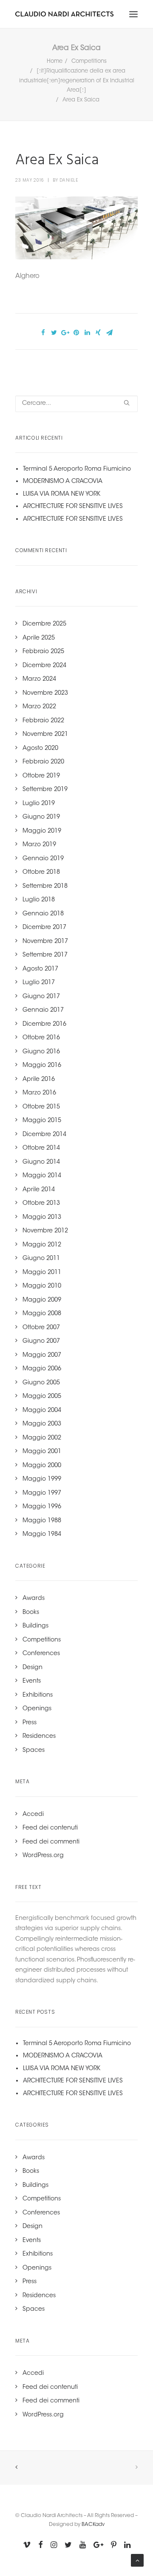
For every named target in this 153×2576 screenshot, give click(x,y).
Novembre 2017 (45, 942)
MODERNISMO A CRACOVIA (63, 482)
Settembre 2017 (45, 955)
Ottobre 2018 (41, 873)
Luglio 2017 (39, 983)
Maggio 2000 (42, 1466)
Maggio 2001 (42, 1452)
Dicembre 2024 (44, 666)
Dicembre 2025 (44, 624)
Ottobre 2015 (41, 1107)
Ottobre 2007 (41, 1328)
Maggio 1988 (42, 1521)
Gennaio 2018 (43, 914)
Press (30, 1723)
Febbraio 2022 (43, 721)
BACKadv (93, 2525)
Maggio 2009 (42, 1300)
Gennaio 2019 (43, 859)
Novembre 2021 (45, 735)
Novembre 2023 (45, 693)
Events (32, 1681)
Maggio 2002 (42, 1438)
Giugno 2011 (41, 1259)
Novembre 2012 (45, 1231)
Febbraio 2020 (43, 762)
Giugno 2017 (41, 997)
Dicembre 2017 (44, 928)
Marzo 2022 (39, 707)
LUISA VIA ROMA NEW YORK (62, 494)
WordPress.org (43, 1856)
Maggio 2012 (42, 1245)
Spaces (34, 1751)
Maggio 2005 (42, 1397)
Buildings (35, 1626)
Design (33, 1668)
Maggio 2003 (42, 1424)
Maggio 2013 (42, 1218)
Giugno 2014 (41, 1162)
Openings (37, 1709)
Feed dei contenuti (50, 1828)
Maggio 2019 (42, 831)
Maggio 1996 (42, 1507)
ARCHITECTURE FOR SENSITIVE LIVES (73, 507)
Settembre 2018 (45, 887)
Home (55, 61)
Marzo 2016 (39, 1093)
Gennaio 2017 (43, 1010)
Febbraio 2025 (43, 652)
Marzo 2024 (39, 679)
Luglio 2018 (39, 900)
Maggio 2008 (42, 1314)
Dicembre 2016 (44, 1024)
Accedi (33, 1815)
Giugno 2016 (41, 1052)
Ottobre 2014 (41, 1148)
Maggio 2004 (42, 1411)
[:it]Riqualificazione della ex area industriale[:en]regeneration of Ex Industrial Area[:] (77, 81)
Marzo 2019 (39, 845)
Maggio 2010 (42, 1286)
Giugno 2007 (41, 1341)
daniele (69, 180)
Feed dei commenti (51, 1842)
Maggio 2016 (42, 1066)
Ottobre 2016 (41, 1038)
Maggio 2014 (42, 1176)
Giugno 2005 (41, 1383)
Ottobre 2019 (41, 776)
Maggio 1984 (42, 1535)
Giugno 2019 (41, 817)
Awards (34, 1599)
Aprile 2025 (39, 638)
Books (31, 1613)
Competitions (89, 61)
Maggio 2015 (42, 1121)
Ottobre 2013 (41, 1204)
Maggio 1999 (42, 1479)
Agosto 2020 (40, 749)
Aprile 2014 (39, 1190)
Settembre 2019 (45, 790)
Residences (39, 1737)
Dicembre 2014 (44, 1135)
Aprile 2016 (39, 1080)
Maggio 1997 (42, 1493)
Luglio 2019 (39, 804)
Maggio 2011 (42, 1273)
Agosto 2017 (40, 969)
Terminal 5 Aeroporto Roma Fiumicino (77, 469)
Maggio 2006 (42, 1369)
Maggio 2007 (42, 1355)
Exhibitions (38, 1695)
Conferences (41, 1654)
